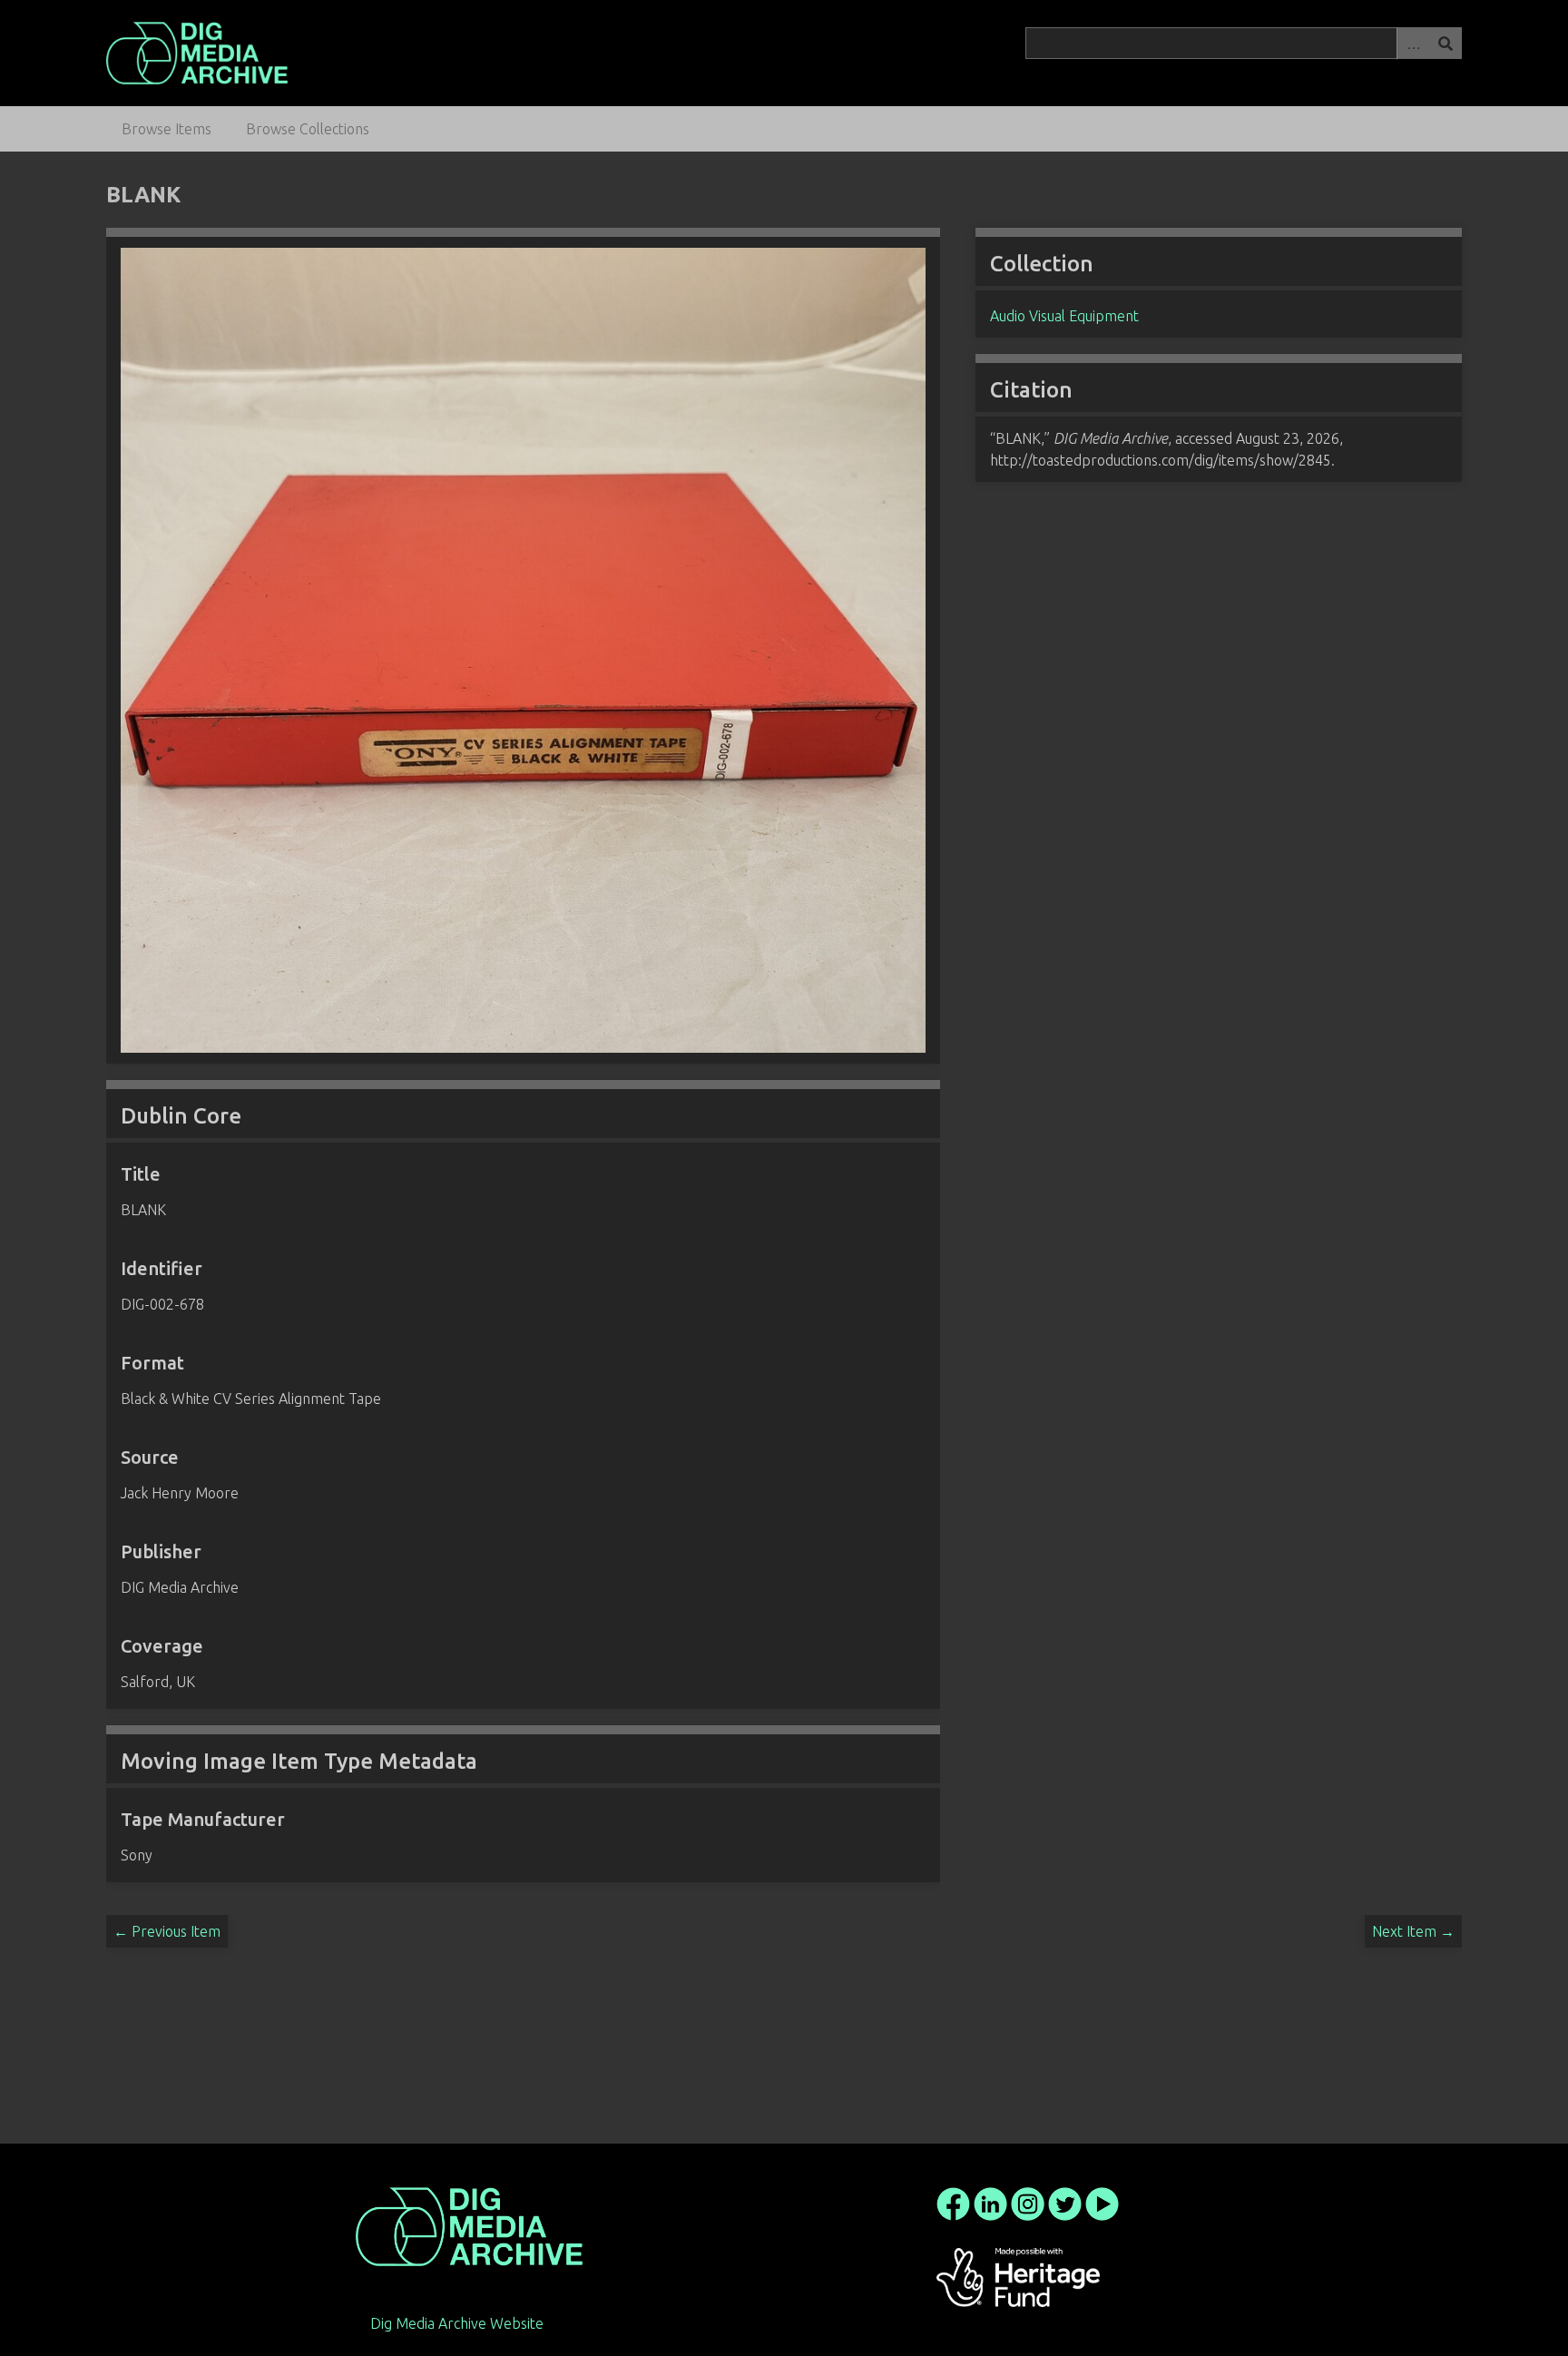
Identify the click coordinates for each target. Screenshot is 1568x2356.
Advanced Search (1413, 43)
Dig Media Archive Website (457, 2323)
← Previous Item (167, 1931)
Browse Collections (308, 129)
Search (1445, 43)
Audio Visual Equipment (1064, 316)
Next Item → (1413, 1931)
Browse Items (167, 129)
